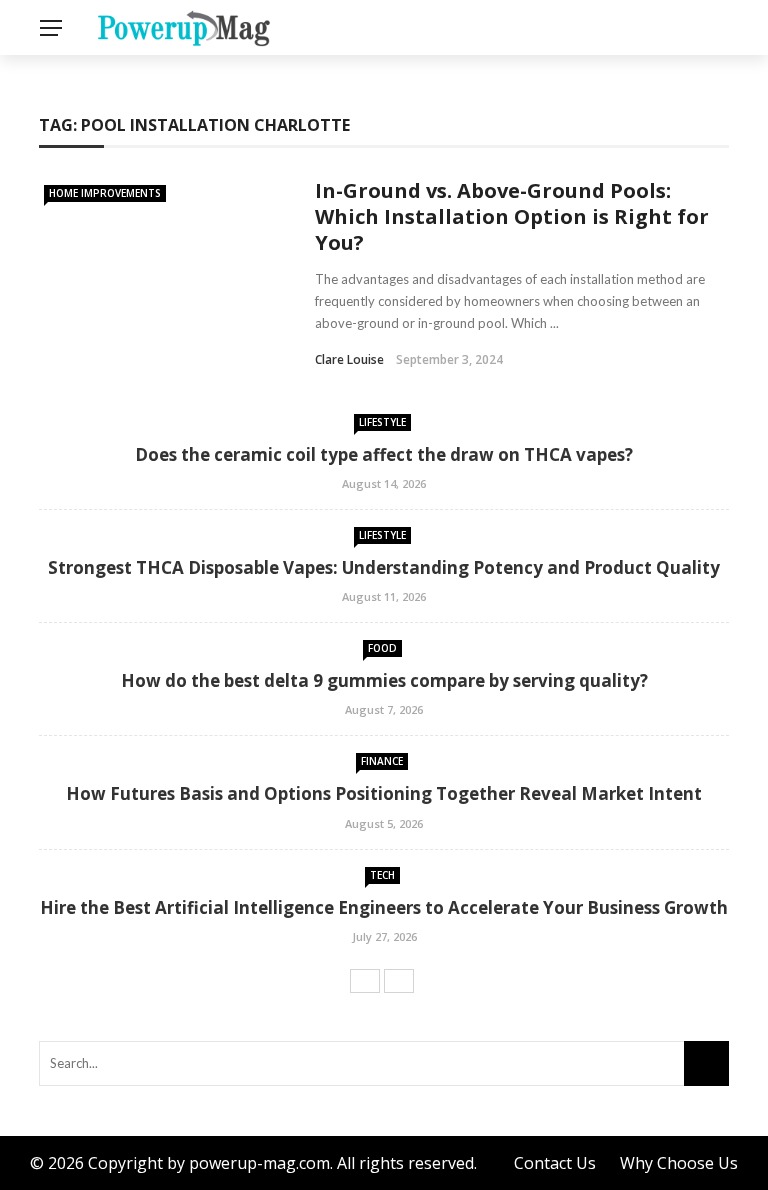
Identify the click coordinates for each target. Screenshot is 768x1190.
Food (382, 648)
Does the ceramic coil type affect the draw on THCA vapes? (384, 454)
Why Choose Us (679, 1163)
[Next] (399, 981)
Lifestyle (382, 422)
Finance (382, 761)
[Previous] (365, 981)
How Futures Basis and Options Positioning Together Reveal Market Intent (384, 793)
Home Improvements (105, 193)
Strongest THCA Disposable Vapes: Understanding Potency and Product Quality (384, 567)
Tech (382, 875)
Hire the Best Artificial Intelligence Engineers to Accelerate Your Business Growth (384, 907)
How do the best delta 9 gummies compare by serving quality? (384, 680)
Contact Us (555, 1163)
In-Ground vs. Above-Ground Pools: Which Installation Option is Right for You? (512, 216)
